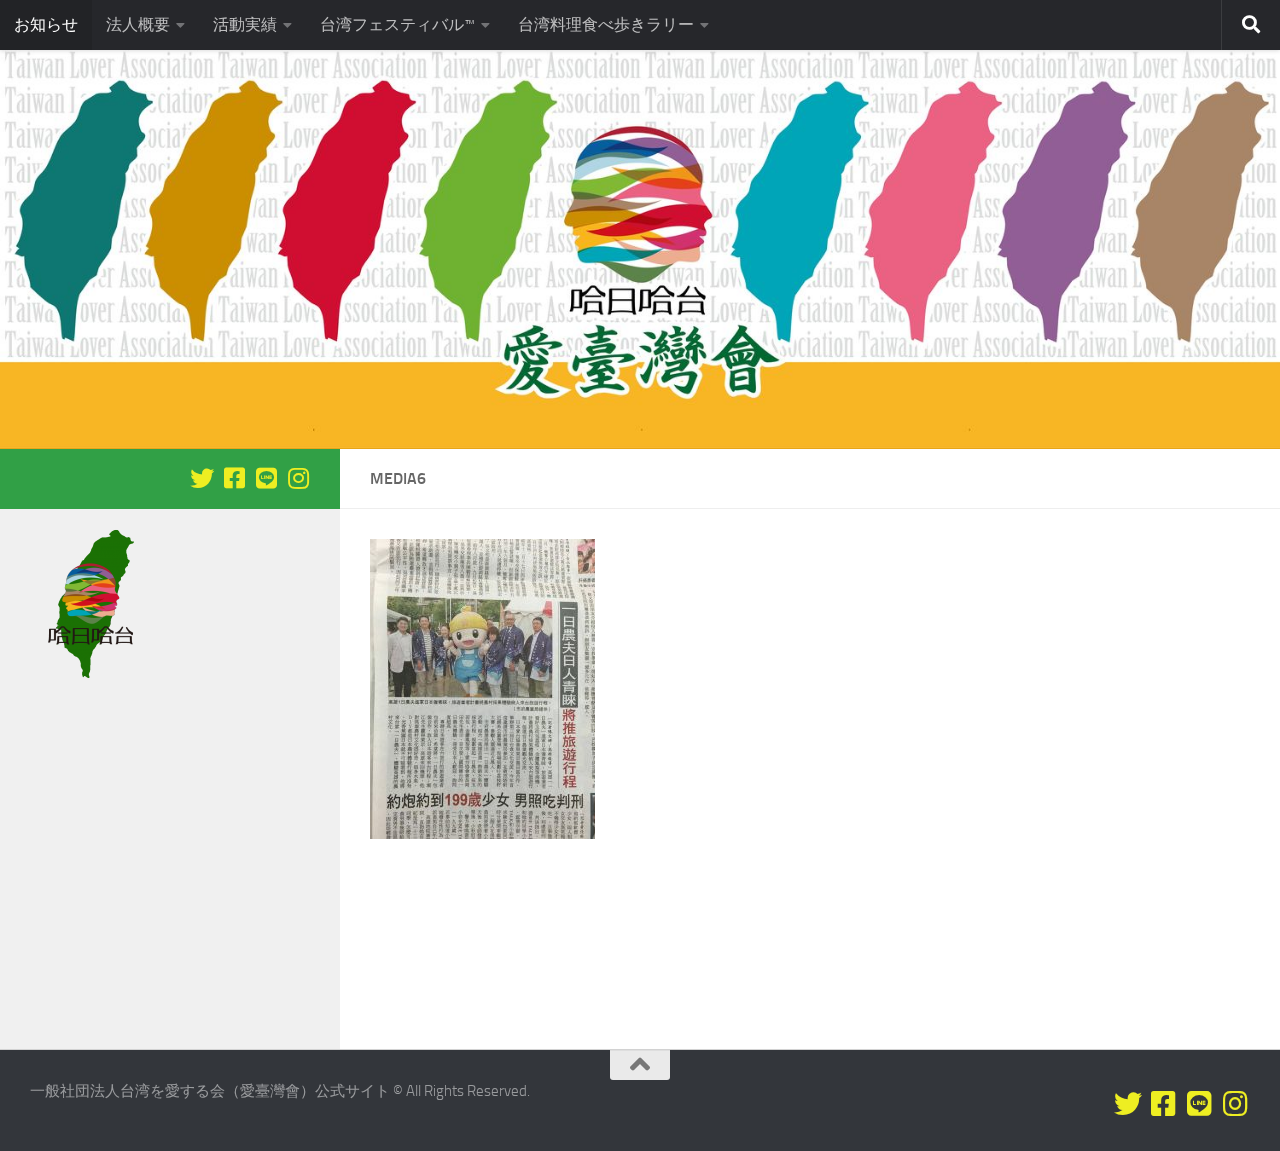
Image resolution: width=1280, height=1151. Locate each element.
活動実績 (245, 24)
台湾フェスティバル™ (397, 24)
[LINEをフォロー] (266, 478)
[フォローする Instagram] (298, 478)
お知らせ (46, 24)
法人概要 (138, 24)
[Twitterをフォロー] (202, 478)
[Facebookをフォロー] (234, 478)
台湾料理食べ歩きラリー (606, 24)
